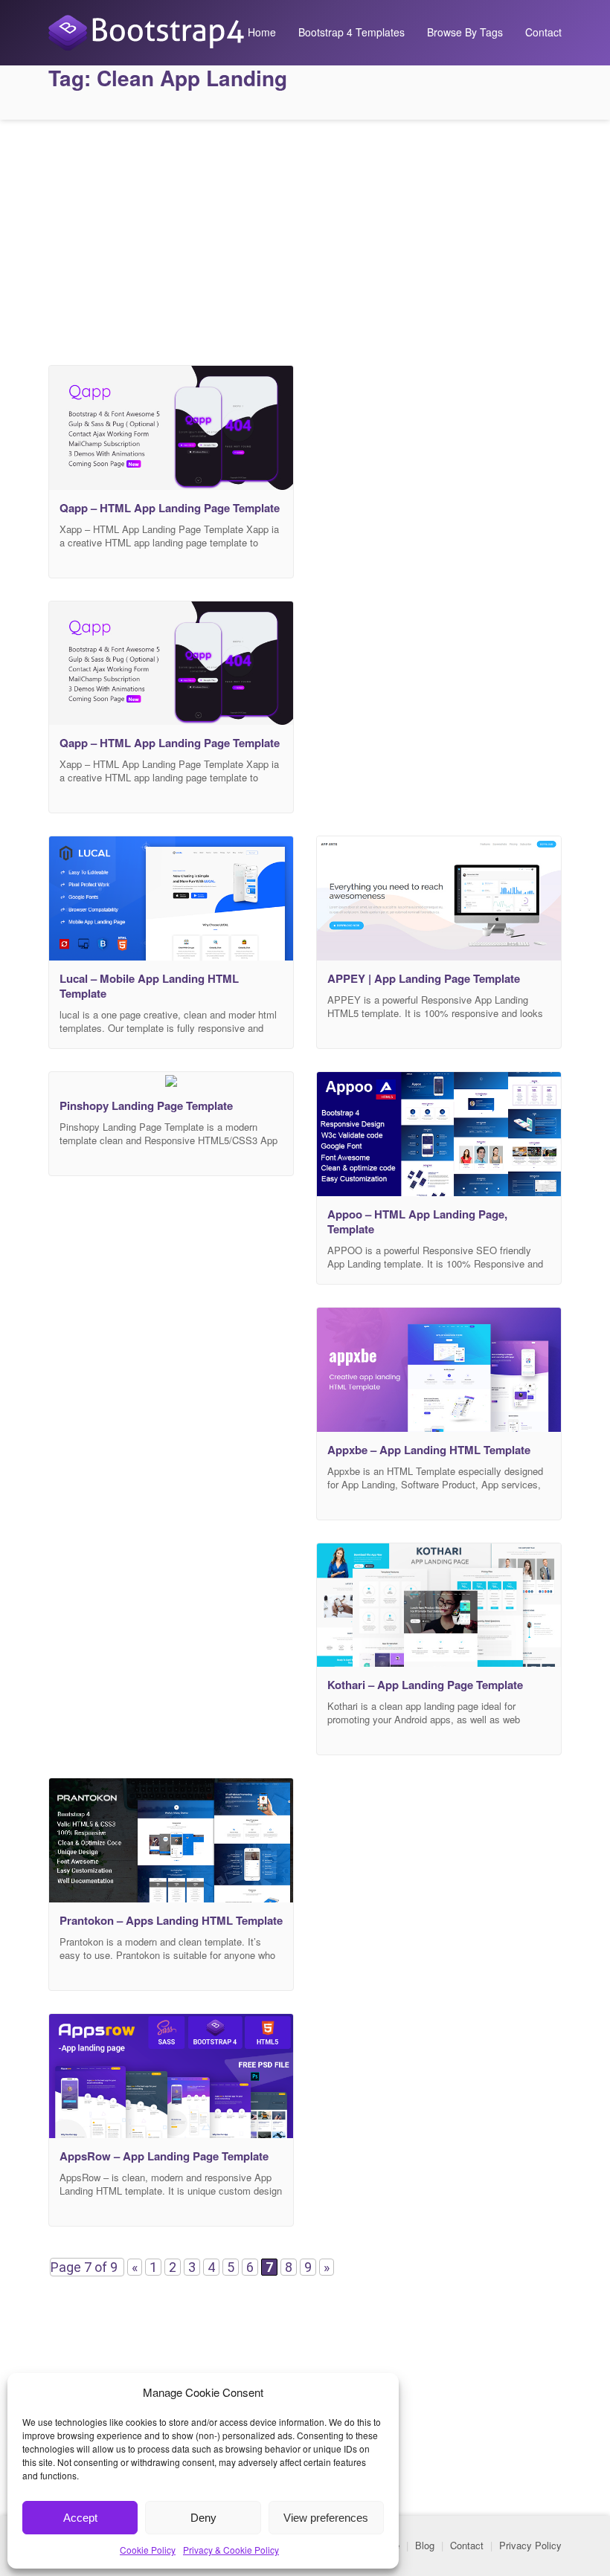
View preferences (326, 2518)
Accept (80, 2518)
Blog (425, 2545)
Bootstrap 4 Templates (351, 32)
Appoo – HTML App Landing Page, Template (417, 1221)
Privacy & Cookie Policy (231, 2550)
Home (262, 32)
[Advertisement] (305, 239)
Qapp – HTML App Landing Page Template (170, 508)
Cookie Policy (148, 2550)
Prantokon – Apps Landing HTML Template (171, 1920)
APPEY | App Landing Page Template (424, 978)
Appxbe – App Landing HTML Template (429, 1450)
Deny (203, 2518)
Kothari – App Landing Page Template (425, 1685)
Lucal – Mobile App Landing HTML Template (149, 986)
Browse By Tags (465, 32)
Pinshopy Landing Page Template (146, 1105)
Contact (543, 32)
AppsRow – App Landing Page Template (164, 2156)
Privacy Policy (530, 2545)
